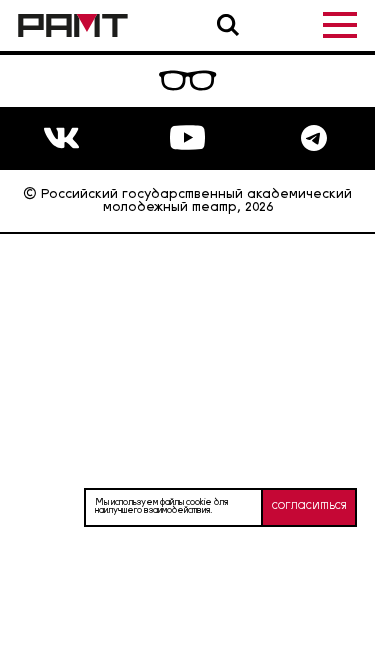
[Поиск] (228, 25)
